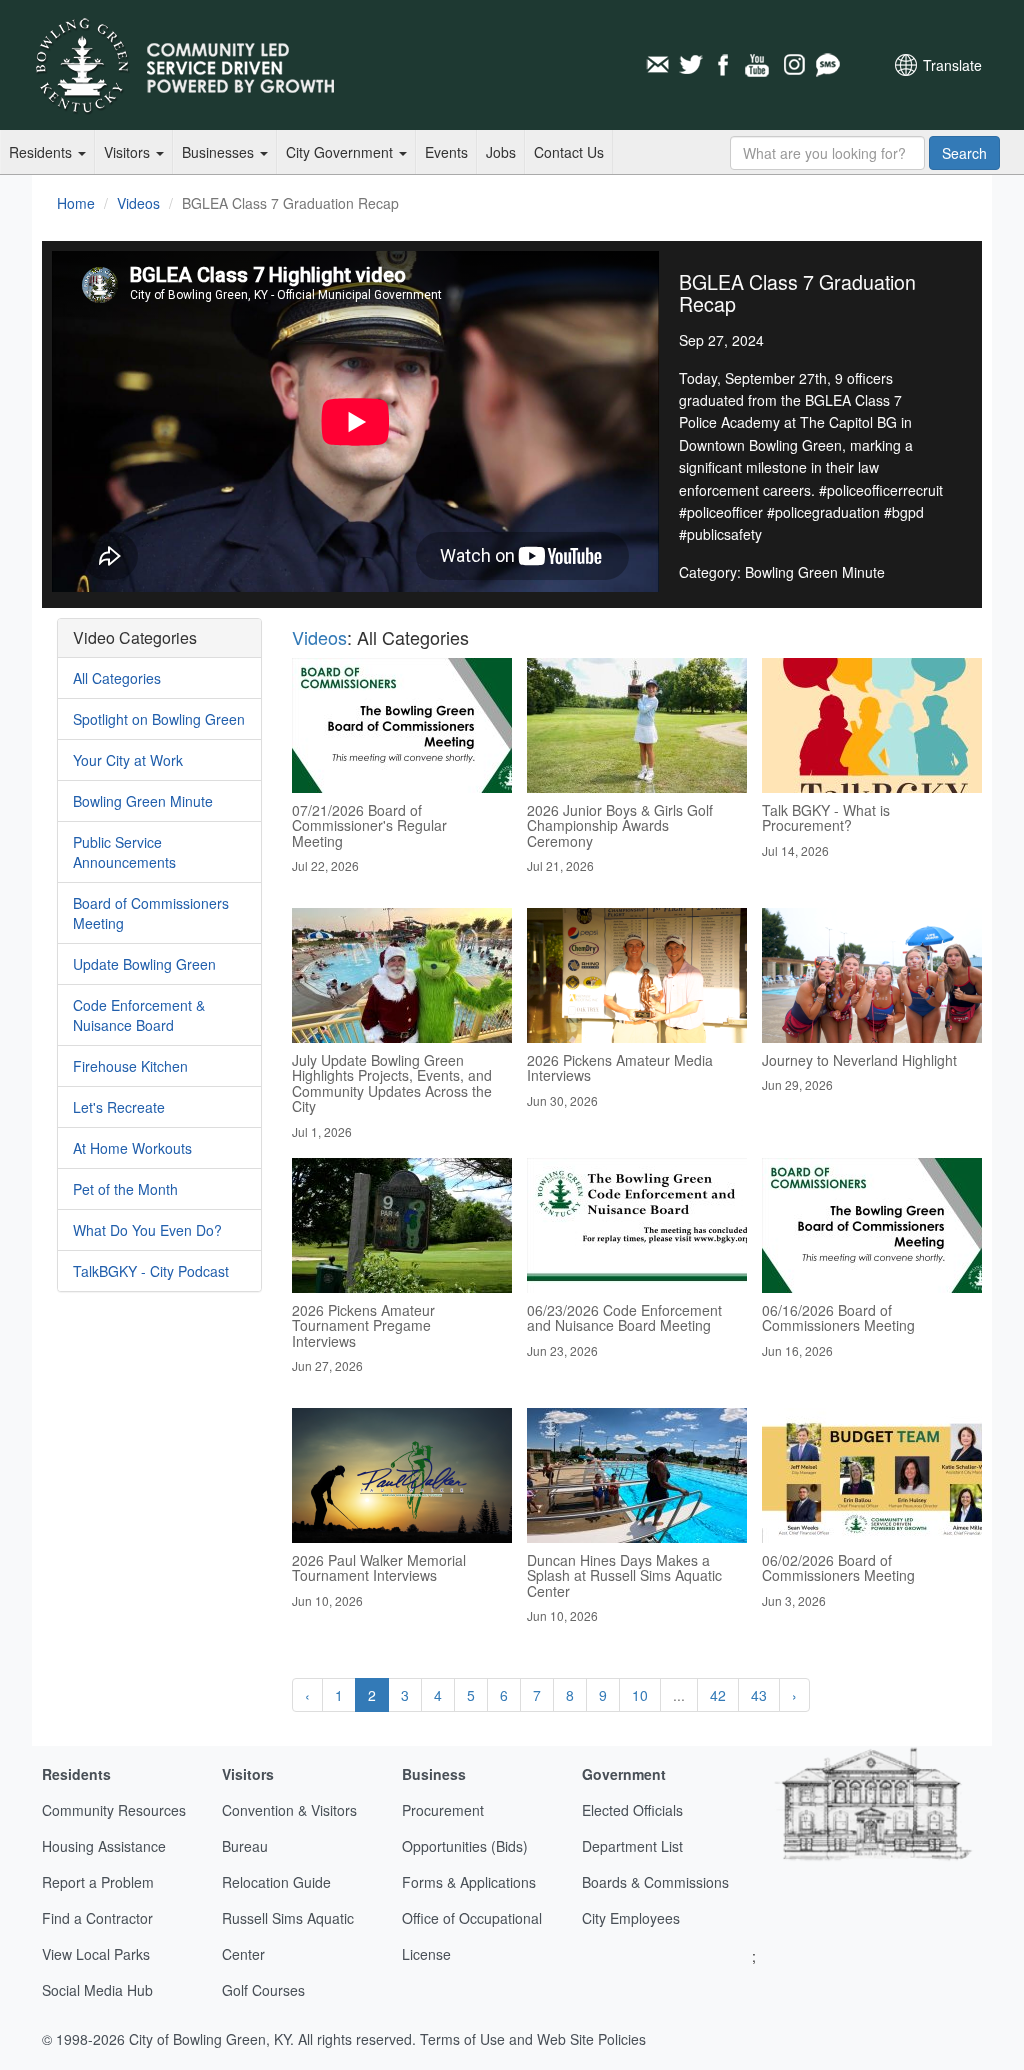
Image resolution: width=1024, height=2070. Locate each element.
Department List (632, 1846)
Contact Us (569, 152)
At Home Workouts (132, 1148)
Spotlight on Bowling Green (159, 719)
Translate (952, 65)
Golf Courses (263, 1990)
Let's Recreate (119, 1107)
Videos (138, 203)
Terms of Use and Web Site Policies (533, 2039)
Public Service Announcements (124, 852)
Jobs (501, 152)
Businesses (220, 152)
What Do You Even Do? (147, 1230)
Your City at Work (128, 760)
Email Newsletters (657, 65)
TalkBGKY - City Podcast (151, 1271)
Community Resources (114, 1810)
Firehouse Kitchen (130, 1066)
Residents (42, 152)
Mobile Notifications (827, 65)
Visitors (129, 152)
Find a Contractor (97, 1918)
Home (76, 203)
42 (718, 1695)
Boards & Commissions (655, 1882)
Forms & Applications (469, 1882)
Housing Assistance (104, 1846)
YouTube (759, 65)
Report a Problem (98, 1882)
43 (759, 1695)
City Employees (631, 1918)
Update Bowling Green (144, 964)
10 (640, 1695)
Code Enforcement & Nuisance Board (139, 1015)
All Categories (117, 678)
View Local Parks (96, 1954)
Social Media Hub (97, 1990)
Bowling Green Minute (143, 801)
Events (446, 152)
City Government (341, 152)
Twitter (691, 65)
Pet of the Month (125, 1189)
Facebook (725, 65)
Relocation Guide (276, 1882)
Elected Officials (632, 1810)
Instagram (793, 65)
